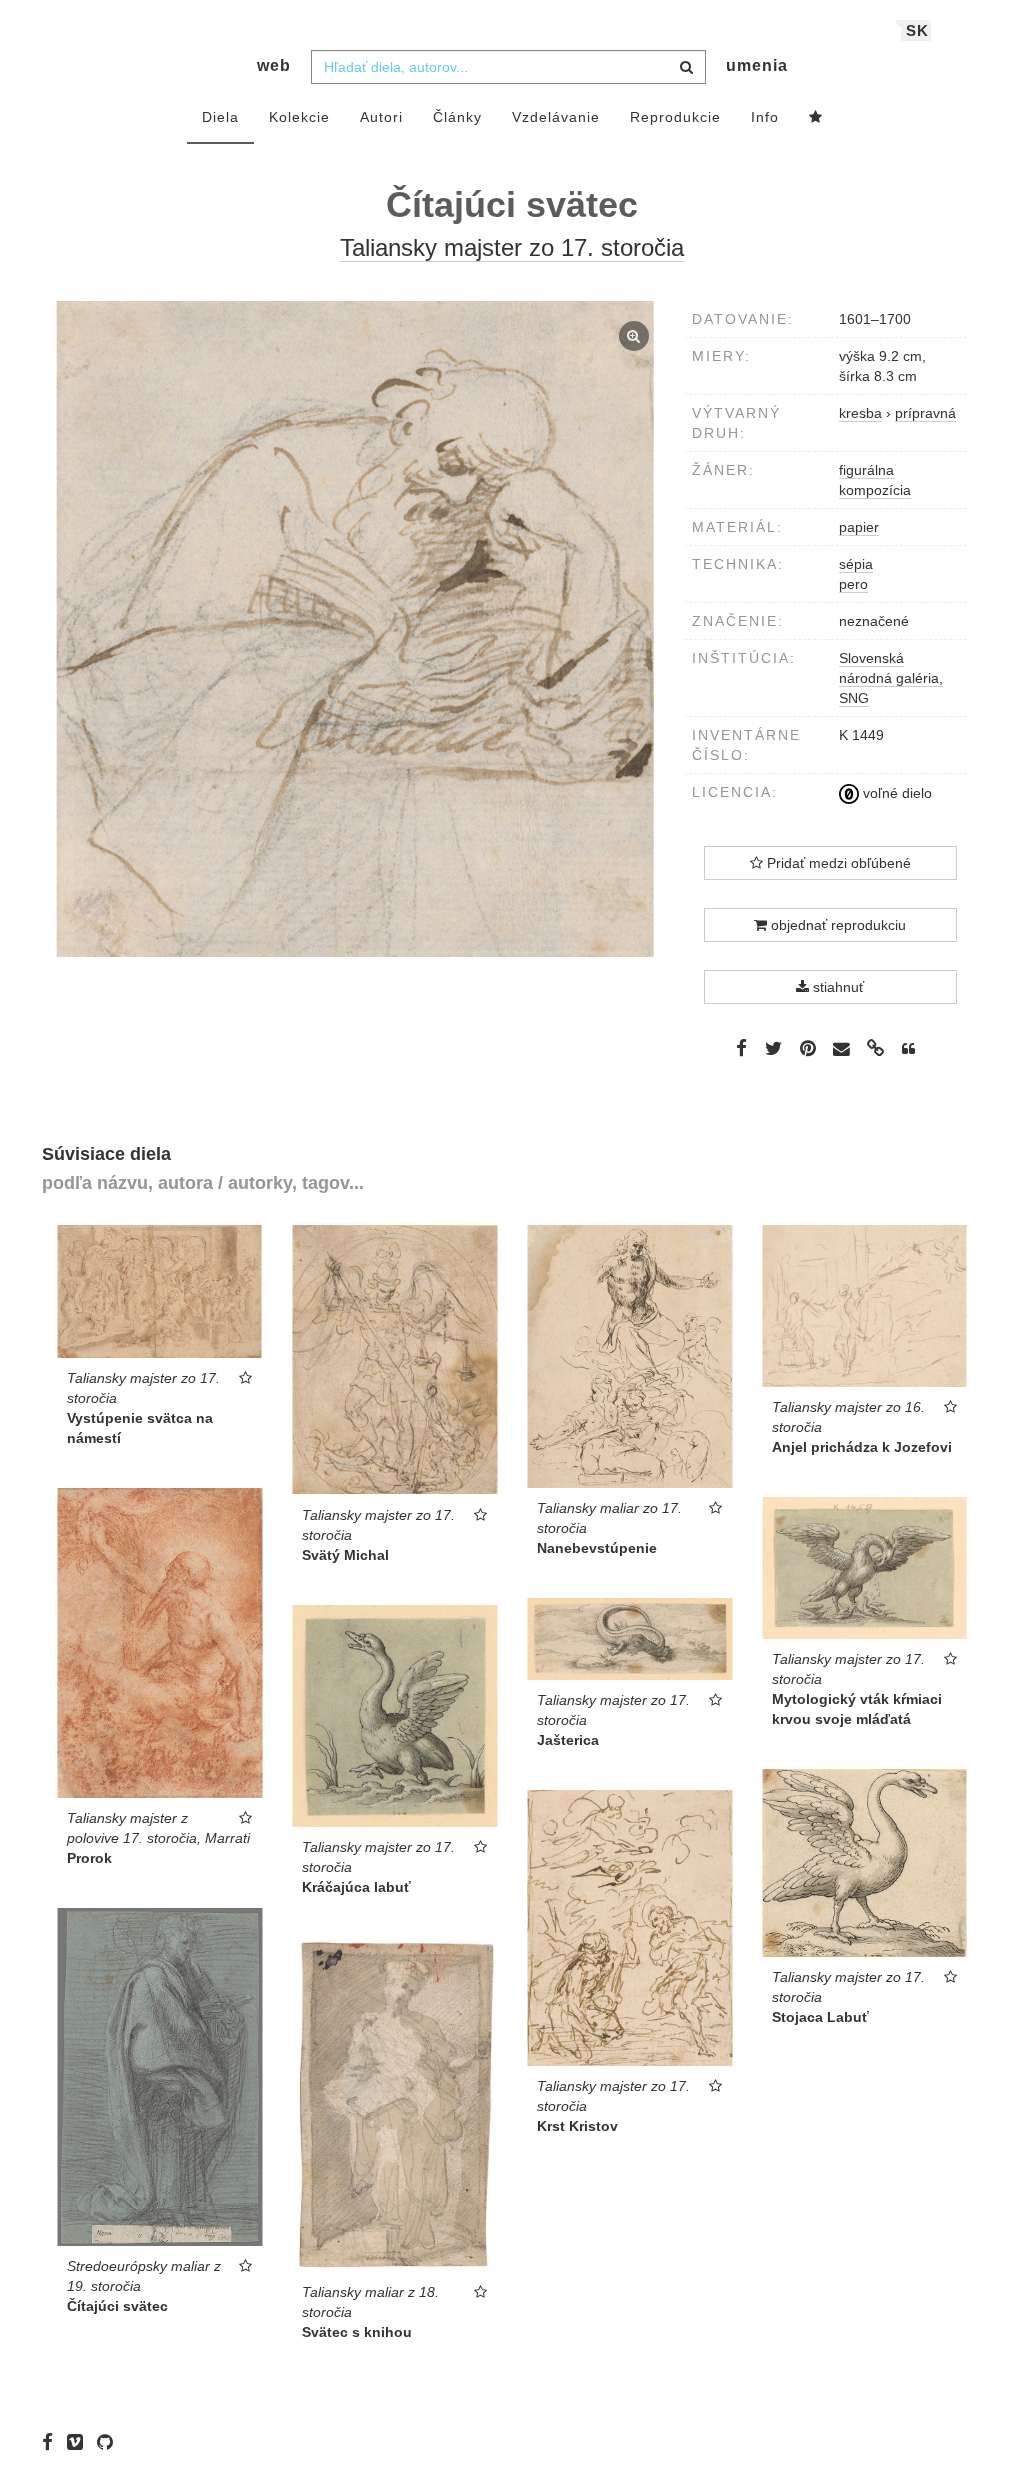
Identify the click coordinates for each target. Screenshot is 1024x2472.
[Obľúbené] (816, 118)
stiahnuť (836, 987)
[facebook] (52, 2442)
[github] (110, 2442)
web (274, 65)
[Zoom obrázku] (355, 629)
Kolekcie (299, 117)
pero (853, 584)
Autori (381, 117)
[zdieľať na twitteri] (773, 1048)
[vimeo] (80, 2442)
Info (765, 117)
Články (457, 117)
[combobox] (508, 67)
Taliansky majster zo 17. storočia (512, 247)
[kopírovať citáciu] (908, 1049)
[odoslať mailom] (842, 1049)
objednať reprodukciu (836, 925)
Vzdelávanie (556, 117)
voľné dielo (895, 793)
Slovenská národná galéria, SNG (891, 678)
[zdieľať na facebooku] (741, 1048)
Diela (220, 117)
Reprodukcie (675, 117)
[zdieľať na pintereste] (808, 1048)
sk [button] (917, 30)
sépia (856, 564)
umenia (757, 65)
